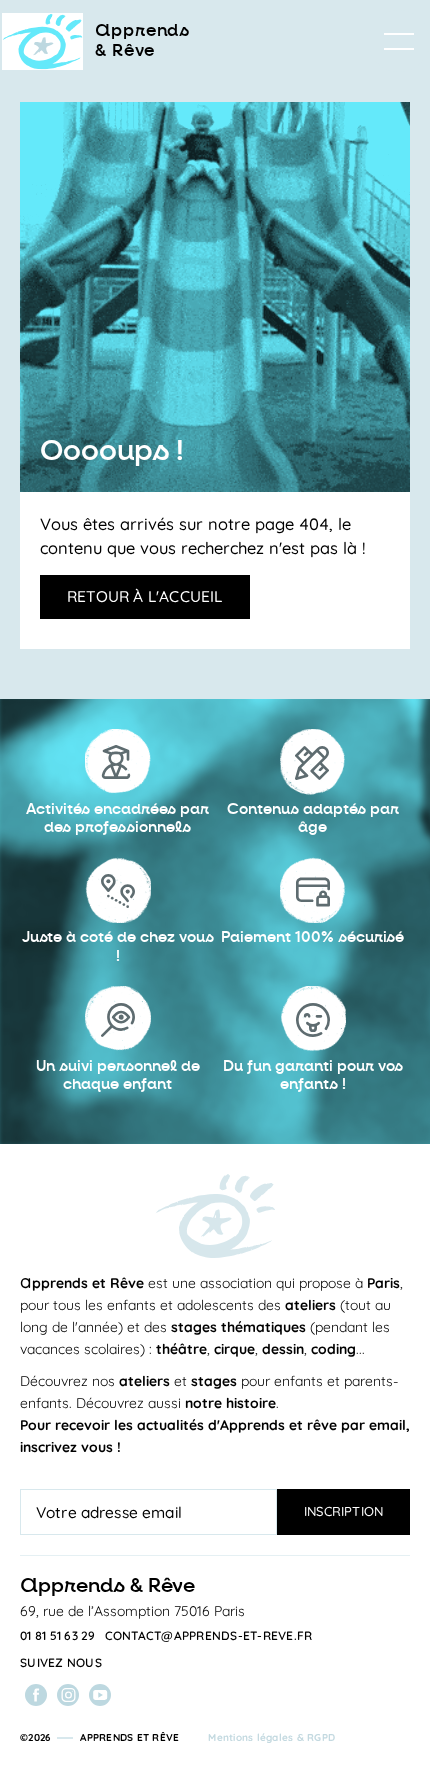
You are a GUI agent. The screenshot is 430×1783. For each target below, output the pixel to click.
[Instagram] (68, 1695)
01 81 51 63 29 (58, 1636)
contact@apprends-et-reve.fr (209, 1636)
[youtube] (100, 1695)
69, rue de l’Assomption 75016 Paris (132, 1611)
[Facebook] (36, 1695)
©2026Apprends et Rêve (99, 1737)
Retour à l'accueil (145, 596)
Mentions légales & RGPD (271, 1737)
